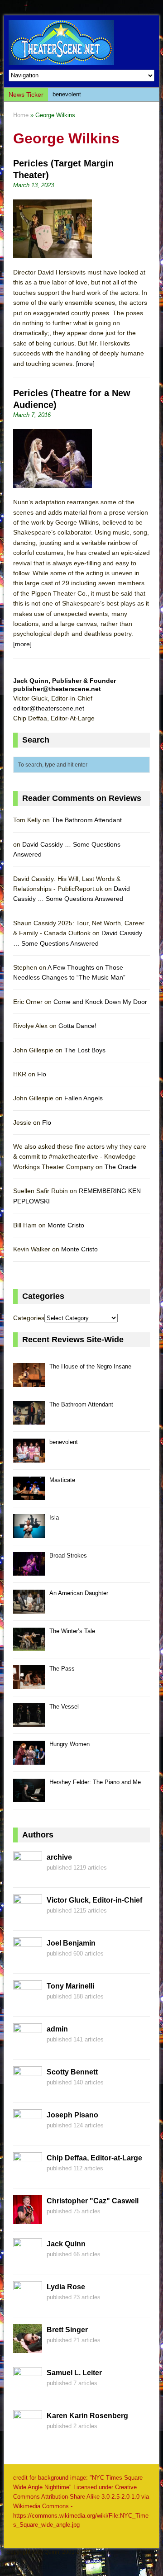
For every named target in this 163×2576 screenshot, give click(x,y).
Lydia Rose (66, 2287)
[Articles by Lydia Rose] (28, 2305)
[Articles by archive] (28, 1875)
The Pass (62, 1669)
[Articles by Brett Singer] (28, 2348)
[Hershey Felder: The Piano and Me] (29, 1797)
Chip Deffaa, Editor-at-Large (94, 2158)
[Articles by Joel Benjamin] (28, 1961)
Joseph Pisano (72, 2115)
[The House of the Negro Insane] (29, 1382)
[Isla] (29, 1533)
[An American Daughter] (29, 1608)
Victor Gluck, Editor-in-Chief (94, 1900)
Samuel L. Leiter (74, 2373)
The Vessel (64, 1707)
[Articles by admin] (28, 2047)
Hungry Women (70, 1744)
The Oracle (121, 1167)
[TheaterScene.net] (81, 43)
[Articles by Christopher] (28, 2219)
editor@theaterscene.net (49, 708)
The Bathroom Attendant (87, 820)
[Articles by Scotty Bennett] (28, 2090)
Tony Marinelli (70, 1986)
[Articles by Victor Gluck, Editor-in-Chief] (28, 1918)
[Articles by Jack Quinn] (28, 2262)
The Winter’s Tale (72, 1631)
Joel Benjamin (71, 1943)
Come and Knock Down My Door (100, 1002)
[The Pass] (29, 1684)
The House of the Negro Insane (90, 1366)
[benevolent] (29, 1457)
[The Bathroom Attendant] (29, 1419)
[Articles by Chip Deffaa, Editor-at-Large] (28, 2176)
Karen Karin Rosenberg (87, 2416)
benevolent (67, 94)
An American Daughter (79, 1593)
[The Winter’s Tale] (29, 1646)
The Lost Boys (85, 1050)
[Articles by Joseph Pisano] (28, 2133)
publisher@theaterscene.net (57, 689)
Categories (29, 1318)
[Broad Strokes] (29, 1570)
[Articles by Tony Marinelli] (28, 2004)
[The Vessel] (29, 1721)
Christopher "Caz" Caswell (93, 2201)
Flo (42, 1074)
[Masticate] (29, 1495)
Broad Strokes (68, 1556)
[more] (85, 364)
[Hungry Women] (29, 1759)
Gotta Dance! (77, 1026)
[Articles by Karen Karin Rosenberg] (28, 2434)
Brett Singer (67, 2330)
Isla (54, 1518)
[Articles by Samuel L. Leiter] (28, 2391)
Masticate (62, 1480)
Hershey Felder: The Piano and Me (95, 1782)
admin (57, 2029)
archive (59, 1857)
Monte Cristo (66, 1225)
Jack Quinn (66, 2244)
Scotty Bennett (72, 2072)
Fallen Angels (84, 1098)
